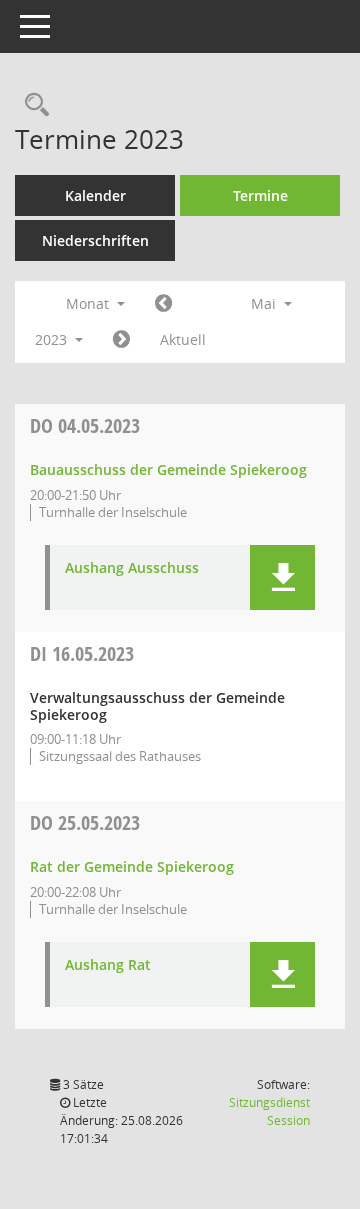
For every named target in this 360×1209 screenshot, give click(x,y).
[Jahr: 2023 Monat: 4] (163, 304)
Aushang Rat (108, 965)
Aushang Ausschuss (132, 568)
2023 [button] (53, 339)
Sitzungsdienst (269, 1111)
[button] (282, 577)
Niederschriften (95, 240)
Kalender (95, 195)
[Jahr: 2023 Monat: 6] (121, 340)
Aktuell (183, 339)
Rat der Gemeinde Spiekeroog (132, 866)
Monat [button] (89, 303)
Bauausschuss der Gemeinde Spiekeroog (168, 469)
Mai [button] (265, 303)
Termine (260, 195)
